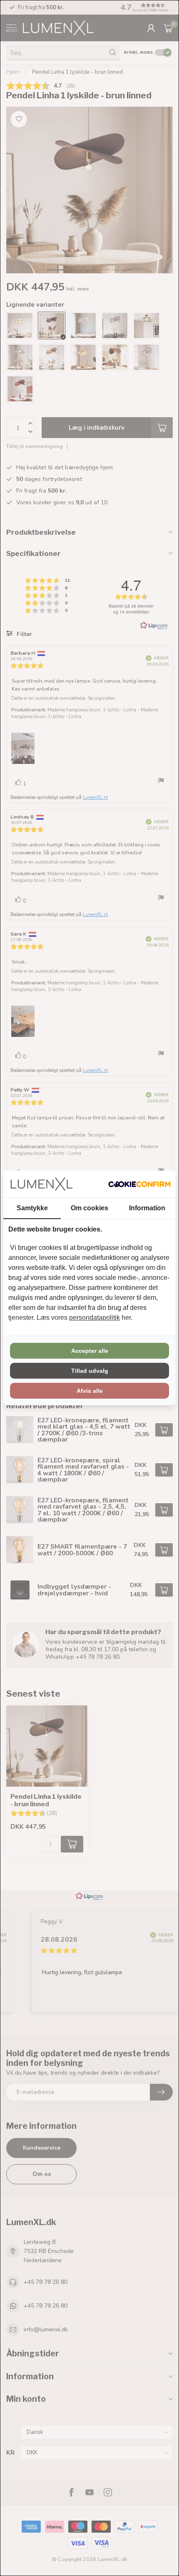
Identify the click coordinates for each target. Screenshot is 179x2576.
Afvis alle (90, 1391)
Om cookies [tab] (89, 1208)
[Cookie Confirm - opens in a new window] (139, 1184)
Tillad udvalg (90, 1371)
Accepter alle (90, 1351)
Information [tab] (147, 1208)
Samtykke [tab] (32, 1208)
